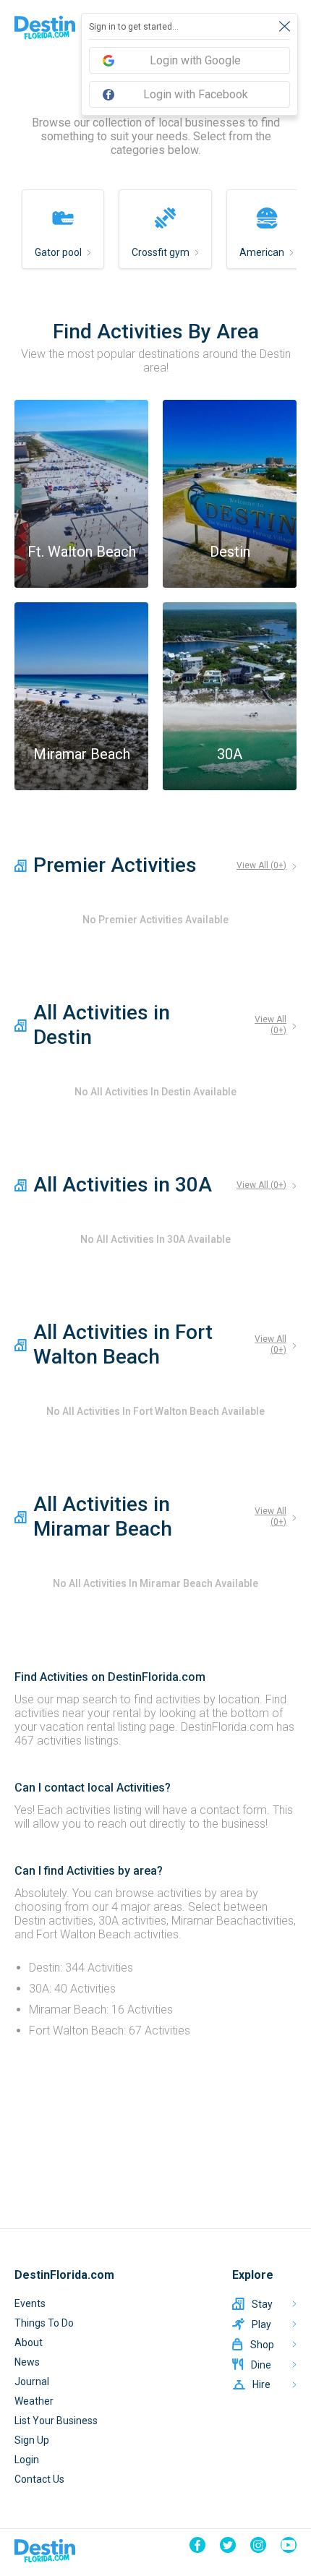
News (27, 2362)
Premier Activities (115, 865)
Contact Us (39, 2479)
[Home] (45, 27)
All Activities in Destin (102, 1025)
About (29, 2342)
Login (27, 2460)
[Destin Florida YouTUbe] (289, 2545)
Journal (32, 2382)
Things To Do (44, 2323)
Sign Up (32, 2440)
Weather (34, 2401)
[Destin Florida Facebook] (197, 2545)
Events (30, 2303)
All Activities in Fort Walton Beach (123, 1344)
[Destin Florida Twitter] (228, 2545)
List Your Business (56, 2421)
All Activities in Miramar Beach (103, 1516)
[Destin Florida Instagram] (258, 2545)
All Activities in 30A (123, 1185)
